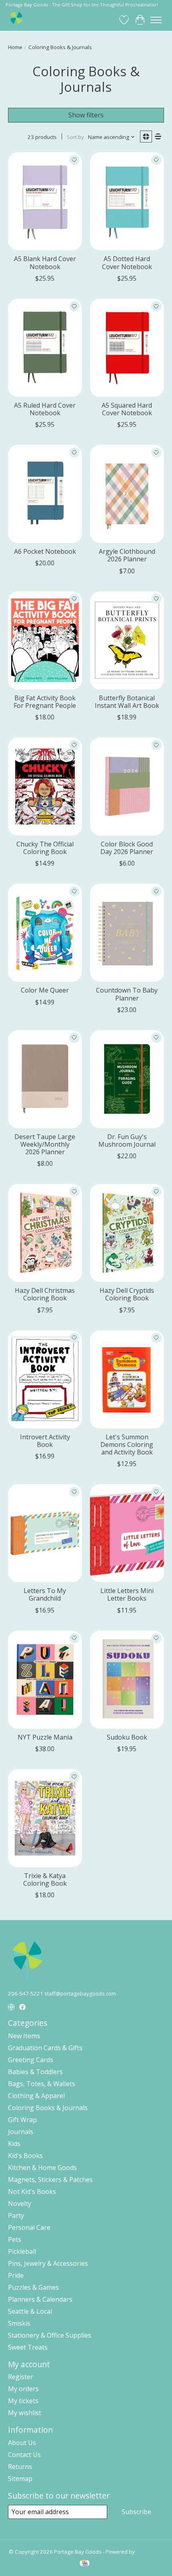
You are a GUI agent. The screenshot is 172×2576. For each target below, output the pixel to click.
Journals (21, 2132)
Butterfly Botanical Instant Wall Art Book (127, 702)
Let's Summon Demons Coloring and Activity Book (127, 1445)
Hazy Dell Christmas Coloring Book (45, 1294)
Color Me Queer (45, 990)
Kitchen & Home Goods (42, 2168)
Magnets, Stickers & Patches (50, 2180)
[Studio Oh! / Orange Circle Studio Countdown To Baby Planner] (127, 933)
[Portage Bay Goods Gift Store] (17, 20)
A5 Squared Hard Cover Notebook (127, 409)
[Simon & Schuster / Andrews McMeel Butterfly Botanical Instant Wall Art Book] (127, 640)
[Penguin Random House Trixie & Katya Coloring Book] (45, 1818)
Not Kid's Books (32, 2192)
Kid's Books (25, 2156)
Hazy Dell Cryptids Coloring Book (127, 1294)
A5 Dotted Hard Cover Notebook (127, 263)
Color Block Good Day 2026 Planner (127, 848)
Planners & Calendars (40, 2299)
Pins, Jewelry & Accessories (48, 2263)
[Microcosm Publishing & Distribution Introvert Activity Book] (45, 1379)
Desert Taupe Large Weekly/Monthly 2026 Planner (45, 1144)
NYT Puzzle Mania (45, 1737)
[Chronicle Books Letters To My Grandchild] (45, 1533)
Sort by (75, 137)
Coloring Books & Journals (48, 2108)
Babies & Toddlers (35, 2072)
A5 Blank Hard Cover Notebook (45, 263)
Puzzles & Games (33, 2287)
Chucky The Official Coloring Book (45, 848)
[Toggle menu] (156, 20)
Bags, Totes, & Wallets (42, 2084)
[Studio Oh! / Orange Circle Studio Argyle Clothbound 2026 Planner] (127, 494)
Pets (15, 2239)
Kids (14, 2144)
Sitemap (20, 2479)
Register (21, 2377)
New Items (24, 2036)
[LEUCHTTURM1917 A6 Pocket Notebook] (45, 494)
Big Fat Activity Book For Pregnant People (45, 702)
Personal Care (29, 2227)
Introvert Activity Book (45, 1441)
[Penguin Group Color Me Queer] (45, 933)
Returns (20, 2467)
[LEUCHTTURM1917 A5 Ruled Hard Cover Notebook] (45, 348)
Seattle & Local (30, 2311)
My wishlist (25, 2413)
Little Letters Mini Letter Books (127, 1594)
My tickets (23, 2401)
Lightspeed (150, 2552)
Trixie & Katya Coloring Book (45, 1879)
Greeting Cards (31, 2060)
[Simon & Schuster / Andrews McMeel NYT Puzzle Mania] (45, 1680)
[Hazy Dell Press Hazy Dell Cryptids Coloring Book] (127, 1233)
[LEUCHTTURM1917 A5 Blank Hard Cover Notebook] (45, 201)
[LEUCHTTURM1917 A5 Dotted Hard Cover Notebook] (127, 201)
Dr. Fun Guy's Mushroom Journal (127, 1140)
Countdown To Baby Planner (127, 994)
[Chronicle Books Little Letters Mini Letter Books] (127, 1533)
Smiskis (19, 2323)
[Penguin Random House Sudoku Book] (127, 1680)
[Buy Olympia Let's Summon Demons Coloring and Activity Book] (127, 1379)
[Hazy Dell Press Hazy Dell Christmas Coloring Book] (45, 1233)
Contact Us (24, 2455)
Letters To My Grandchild (45, 1594)
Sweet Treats (28, 2347)
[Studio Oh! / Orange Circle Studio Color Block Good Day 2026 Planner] (127, 787)
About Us (22, 2443)
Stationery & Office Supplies (50, 2335)
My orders (23, 2389)
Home (15, 47)
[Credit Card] (85, 2564)
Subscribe (136, 2512)
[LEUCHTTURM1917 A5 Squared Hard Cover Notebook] (127, 348)
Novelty (20, 2203)
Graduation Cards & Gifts (45, 2048)
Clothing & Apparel (36, 2096)
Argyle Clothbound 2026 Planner (127, 555)
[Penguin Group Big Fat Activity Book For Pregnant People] (45, 640)
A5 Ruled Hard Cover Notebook (45, 409)
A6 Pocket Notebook (45, 551)
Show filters (86, 115)
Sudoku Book (127, 1737)
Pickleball (22, 2251)
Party (16, 2215)
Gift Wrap (22, 2120)
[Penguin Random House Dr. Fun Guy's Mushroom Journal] (127, 1079)
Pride (16, 2275)
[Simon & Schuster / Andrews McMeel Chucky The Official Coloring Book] (45, 787)
